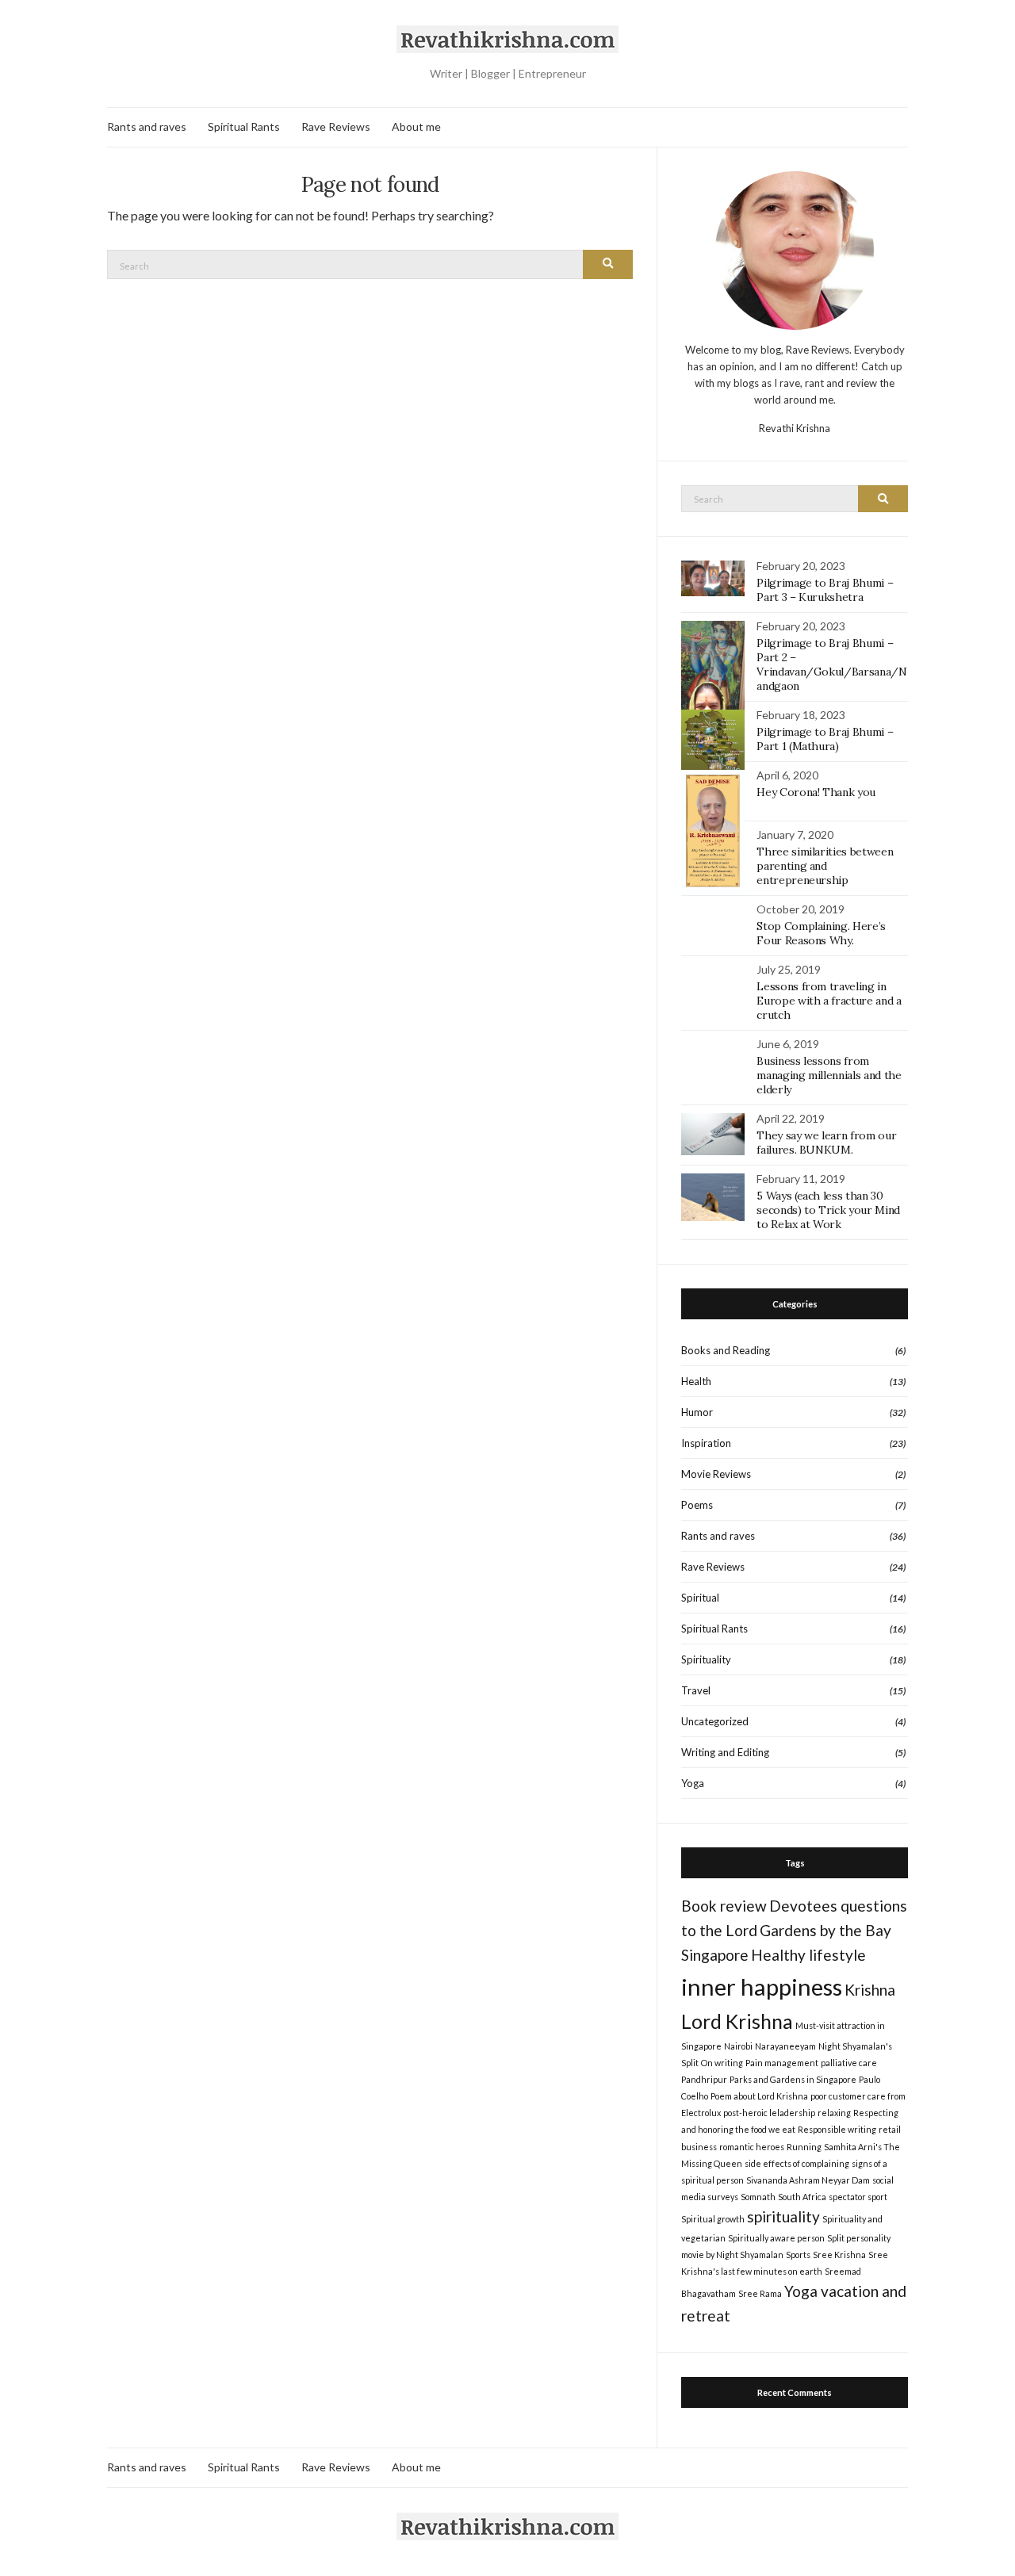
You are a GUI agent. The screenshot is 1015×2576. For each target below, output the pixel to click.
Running (804, 2147)
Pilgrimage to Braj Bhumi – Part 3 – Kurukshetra (825, 590)
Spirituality (706, 1659)
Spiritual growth (713, 2219)
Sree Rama (760, 2293)
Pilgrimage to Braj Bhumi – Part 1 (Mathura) (825, 739)
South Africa (802, 2197)
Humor (697, 1412)
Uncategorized (715, 1721)
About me (416, 126)
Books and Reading (726, 1350)
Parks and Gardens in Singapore (793, 2079)
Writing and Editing (725, 1752)
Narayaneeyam (785, 2046)
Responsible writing (837, 2129)
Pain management (782, 2063)
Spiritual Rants (244, 126)
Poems (697, 1505)
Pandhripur (704, 2079)
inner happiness (762, 1987)
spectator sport (858, 2197)
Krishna (870, 1990)
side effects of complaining (797, 2163)
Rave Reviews (336, 126)
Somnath (758, 2197)
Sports (798, 2254)
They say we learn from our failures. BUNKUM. (826, 1143)
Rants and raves (147, 126)
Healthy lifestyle (808, 1955)
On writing (722, 2063)
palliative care (849, 2063)
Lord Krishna (737, 2021)
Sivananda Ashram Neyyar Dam (808, 2180)
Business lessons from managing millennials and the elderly (829, 1075)
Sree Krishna (839, 2254)
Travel (696, 1690)
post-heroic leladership (769, 2113)
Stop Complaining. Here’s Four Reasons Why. (821, 933)
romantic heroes (752, 2147)
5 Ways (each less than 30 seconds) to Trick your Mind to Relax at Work (828, 1210)
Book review (724, 1906)
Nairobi (738, 2046)
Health (696, 1381)
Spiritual (700, 1598)
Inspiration (706, 1443)
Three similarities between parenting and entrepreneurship (825, 866)
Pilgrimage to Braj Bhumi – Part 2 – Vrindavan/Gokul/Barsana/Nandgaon (831, 664)
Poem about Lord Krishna (759, 2096)
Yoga (693, 1783)
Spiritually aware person (776, 2238)
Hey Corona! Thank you (816, 792)
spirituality (783, 2216)
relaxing (834, 2113)
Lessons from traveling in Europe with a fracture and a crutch (829, 1001)
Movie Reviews (716, 1474)
